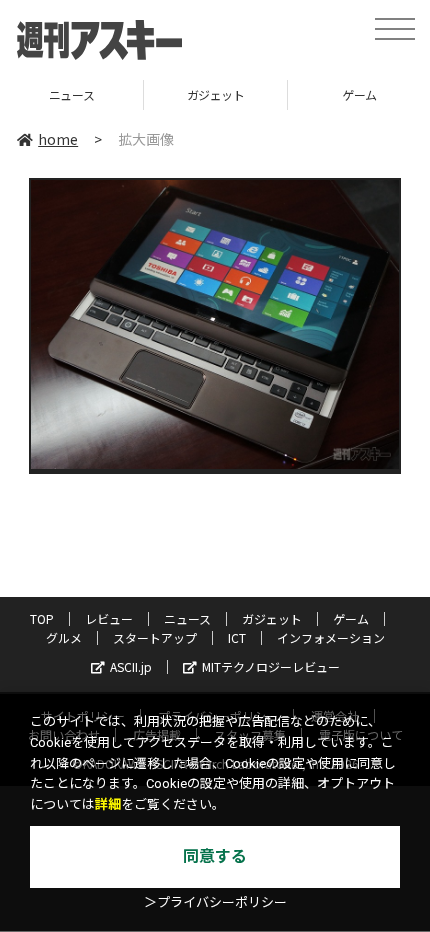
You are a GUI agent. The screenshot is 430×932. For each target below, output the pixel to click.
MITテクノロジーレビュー (271, 666)
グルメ (64, 637)
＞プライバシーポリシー (215, 902)
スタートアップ (155, 637)
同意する (215, 856)
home (58, 139)
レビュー (109, 618)
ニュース (187, 618)
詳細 (108, 804)
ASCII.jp (131, 666)
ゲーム (268, 94)
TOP (42, 618)
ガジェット (125, 94)
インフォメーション (331, 637)
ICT (237, 637)
